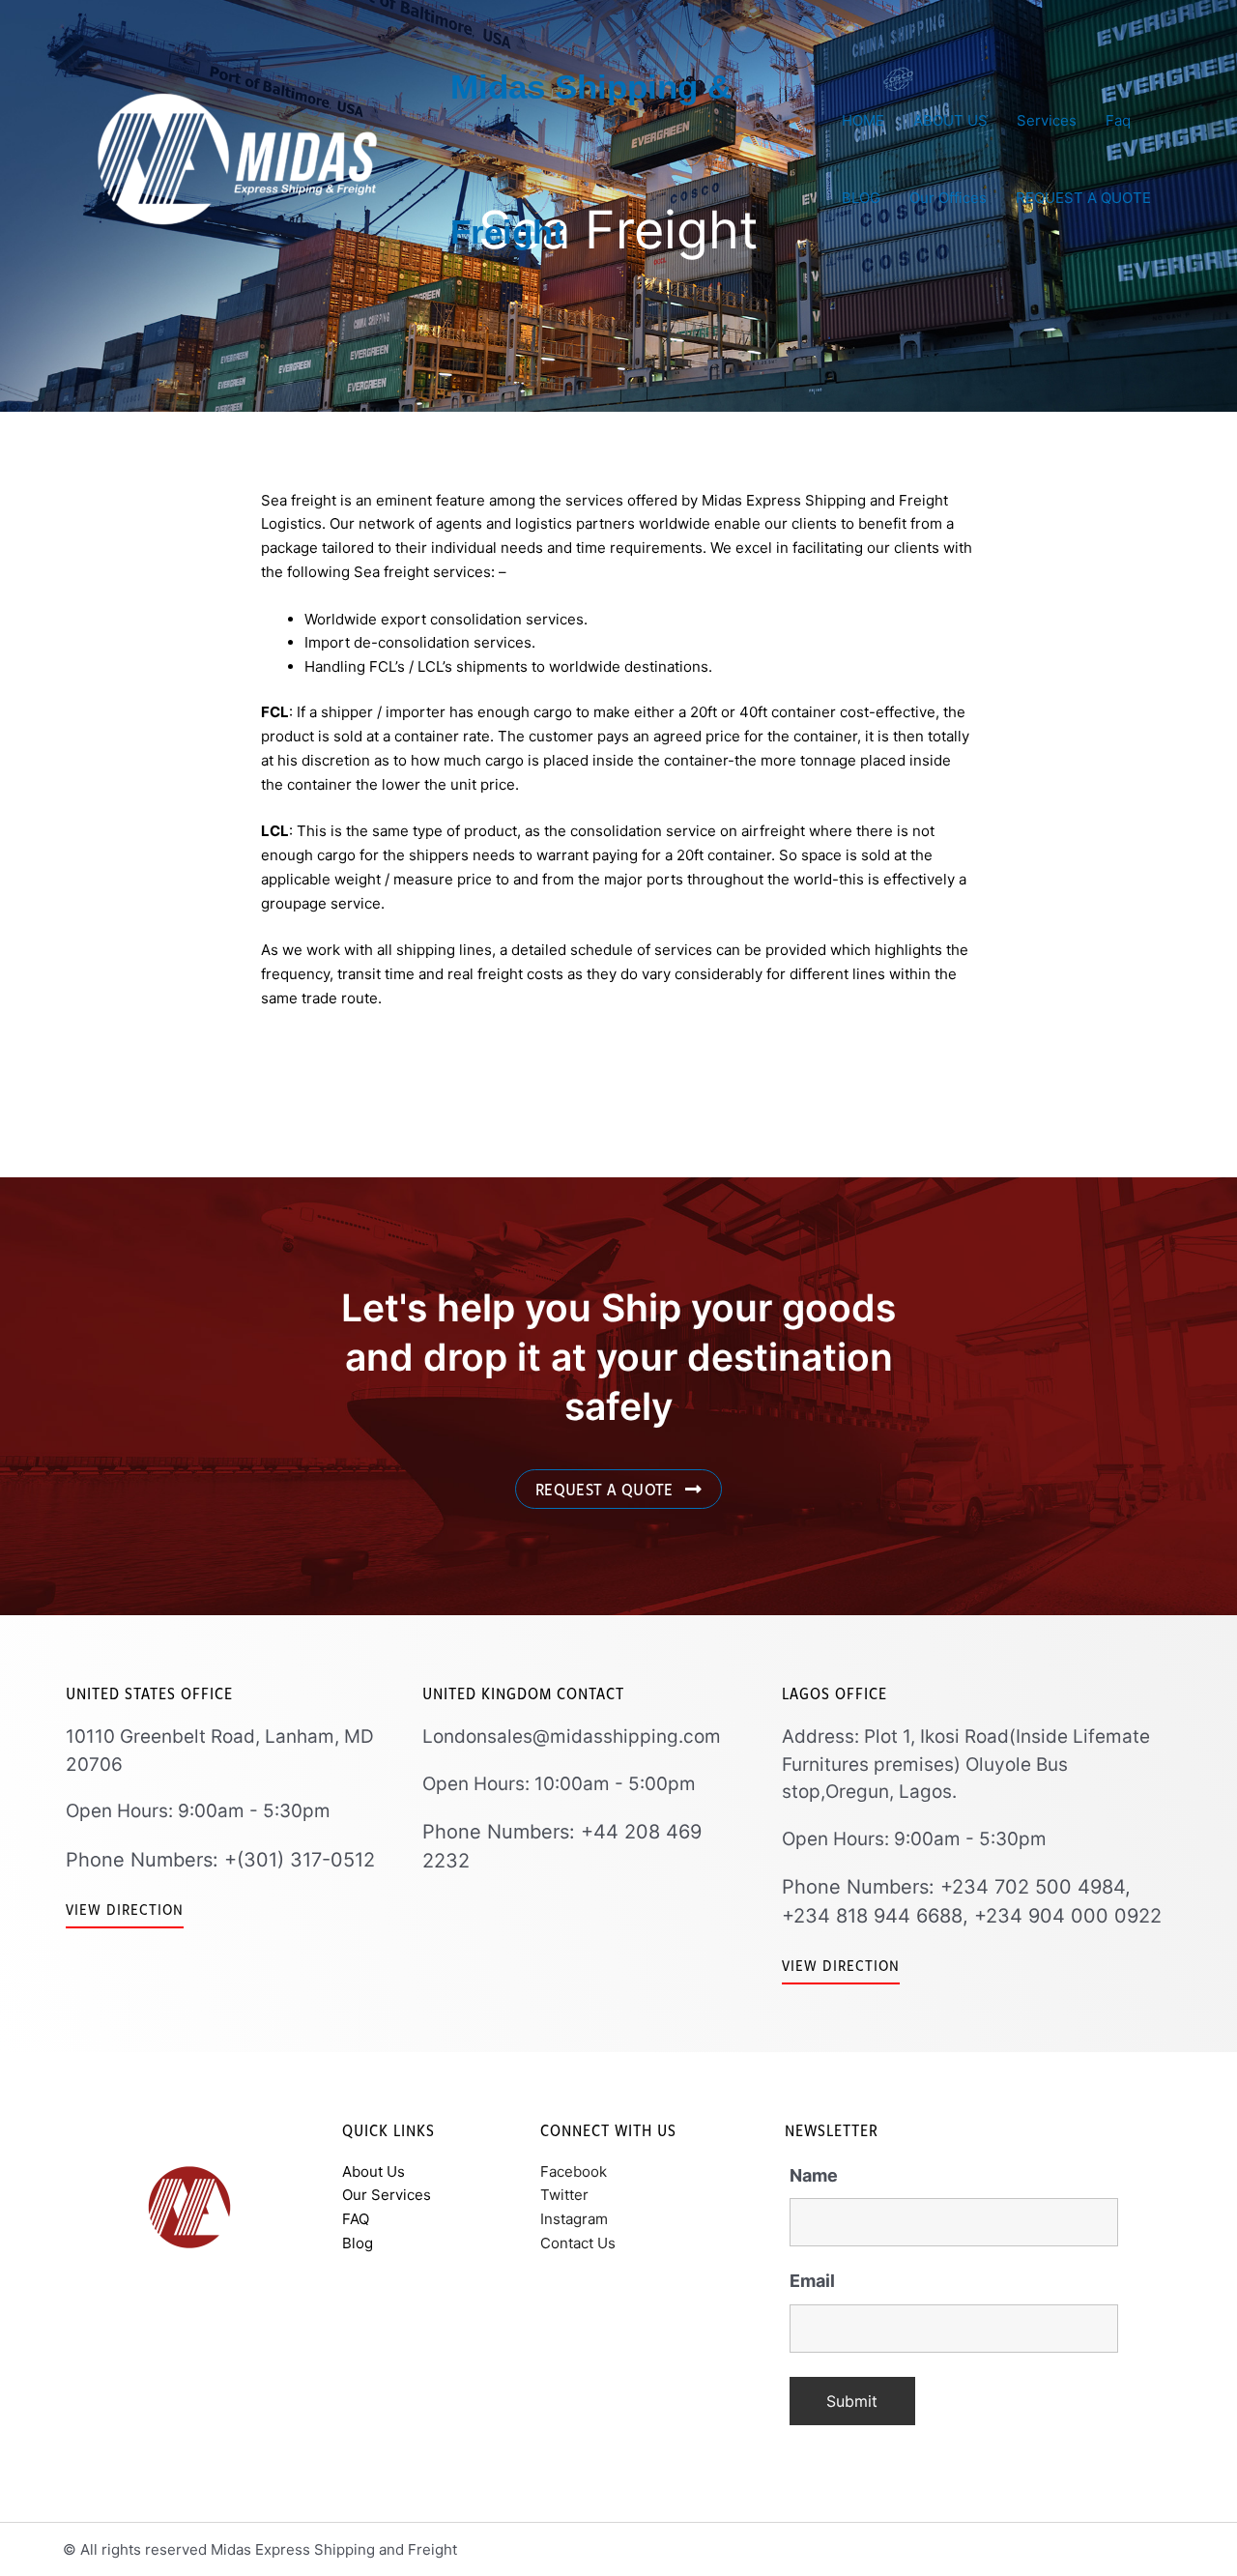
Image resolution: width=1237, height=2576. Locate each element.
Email (812, 2281)
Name (814, 2175)
